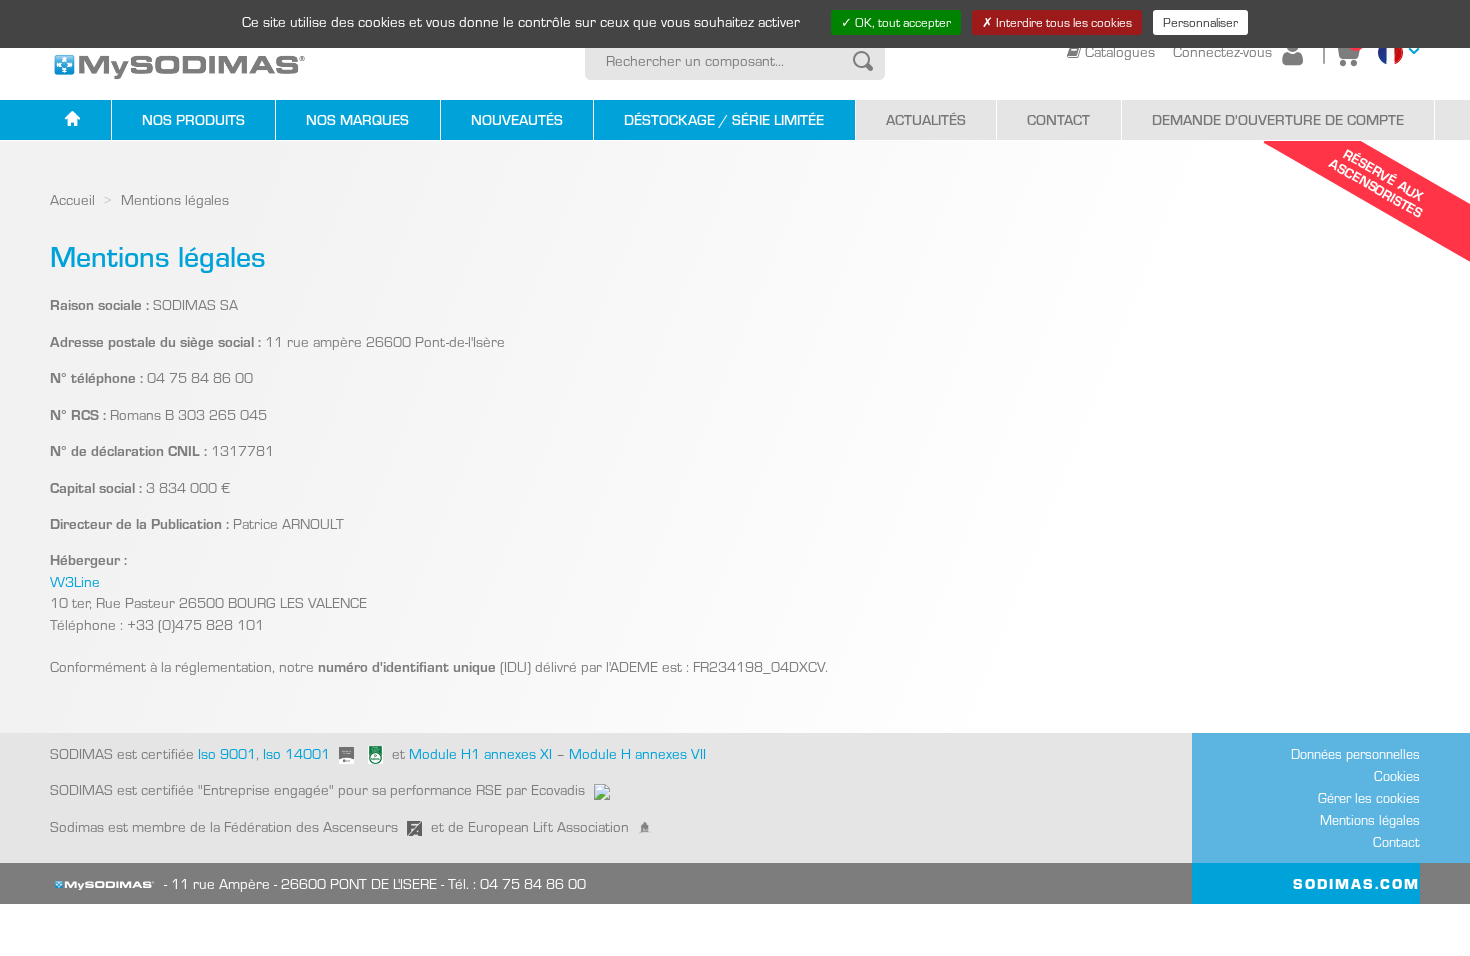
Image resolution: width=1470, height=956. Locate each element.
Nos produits (193, 119)
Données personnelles (1355, 754)
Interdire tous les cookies (1062, 22)
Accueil (72, 199)
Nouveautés (517, 119)
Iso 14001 (296, 753)
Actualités (926, 119)
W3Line (75, 581)
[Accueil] (73, 121)
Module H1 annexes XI (480, 753)
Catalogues (1120, 51)
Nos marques (357, 119)
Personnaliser (1200, 22)
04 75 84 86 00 (533, 883)
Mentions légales (1370, 820)
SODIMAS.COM (1356, 883)
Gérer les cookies (1369, 798)
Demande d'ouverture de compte (1278, 119)
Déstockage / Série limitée (724, 119)
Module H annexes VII (637, 753)
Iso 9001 (225, 753)
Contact (1058, 119)
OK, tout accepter (901, 22)
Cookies (1397, 776)
